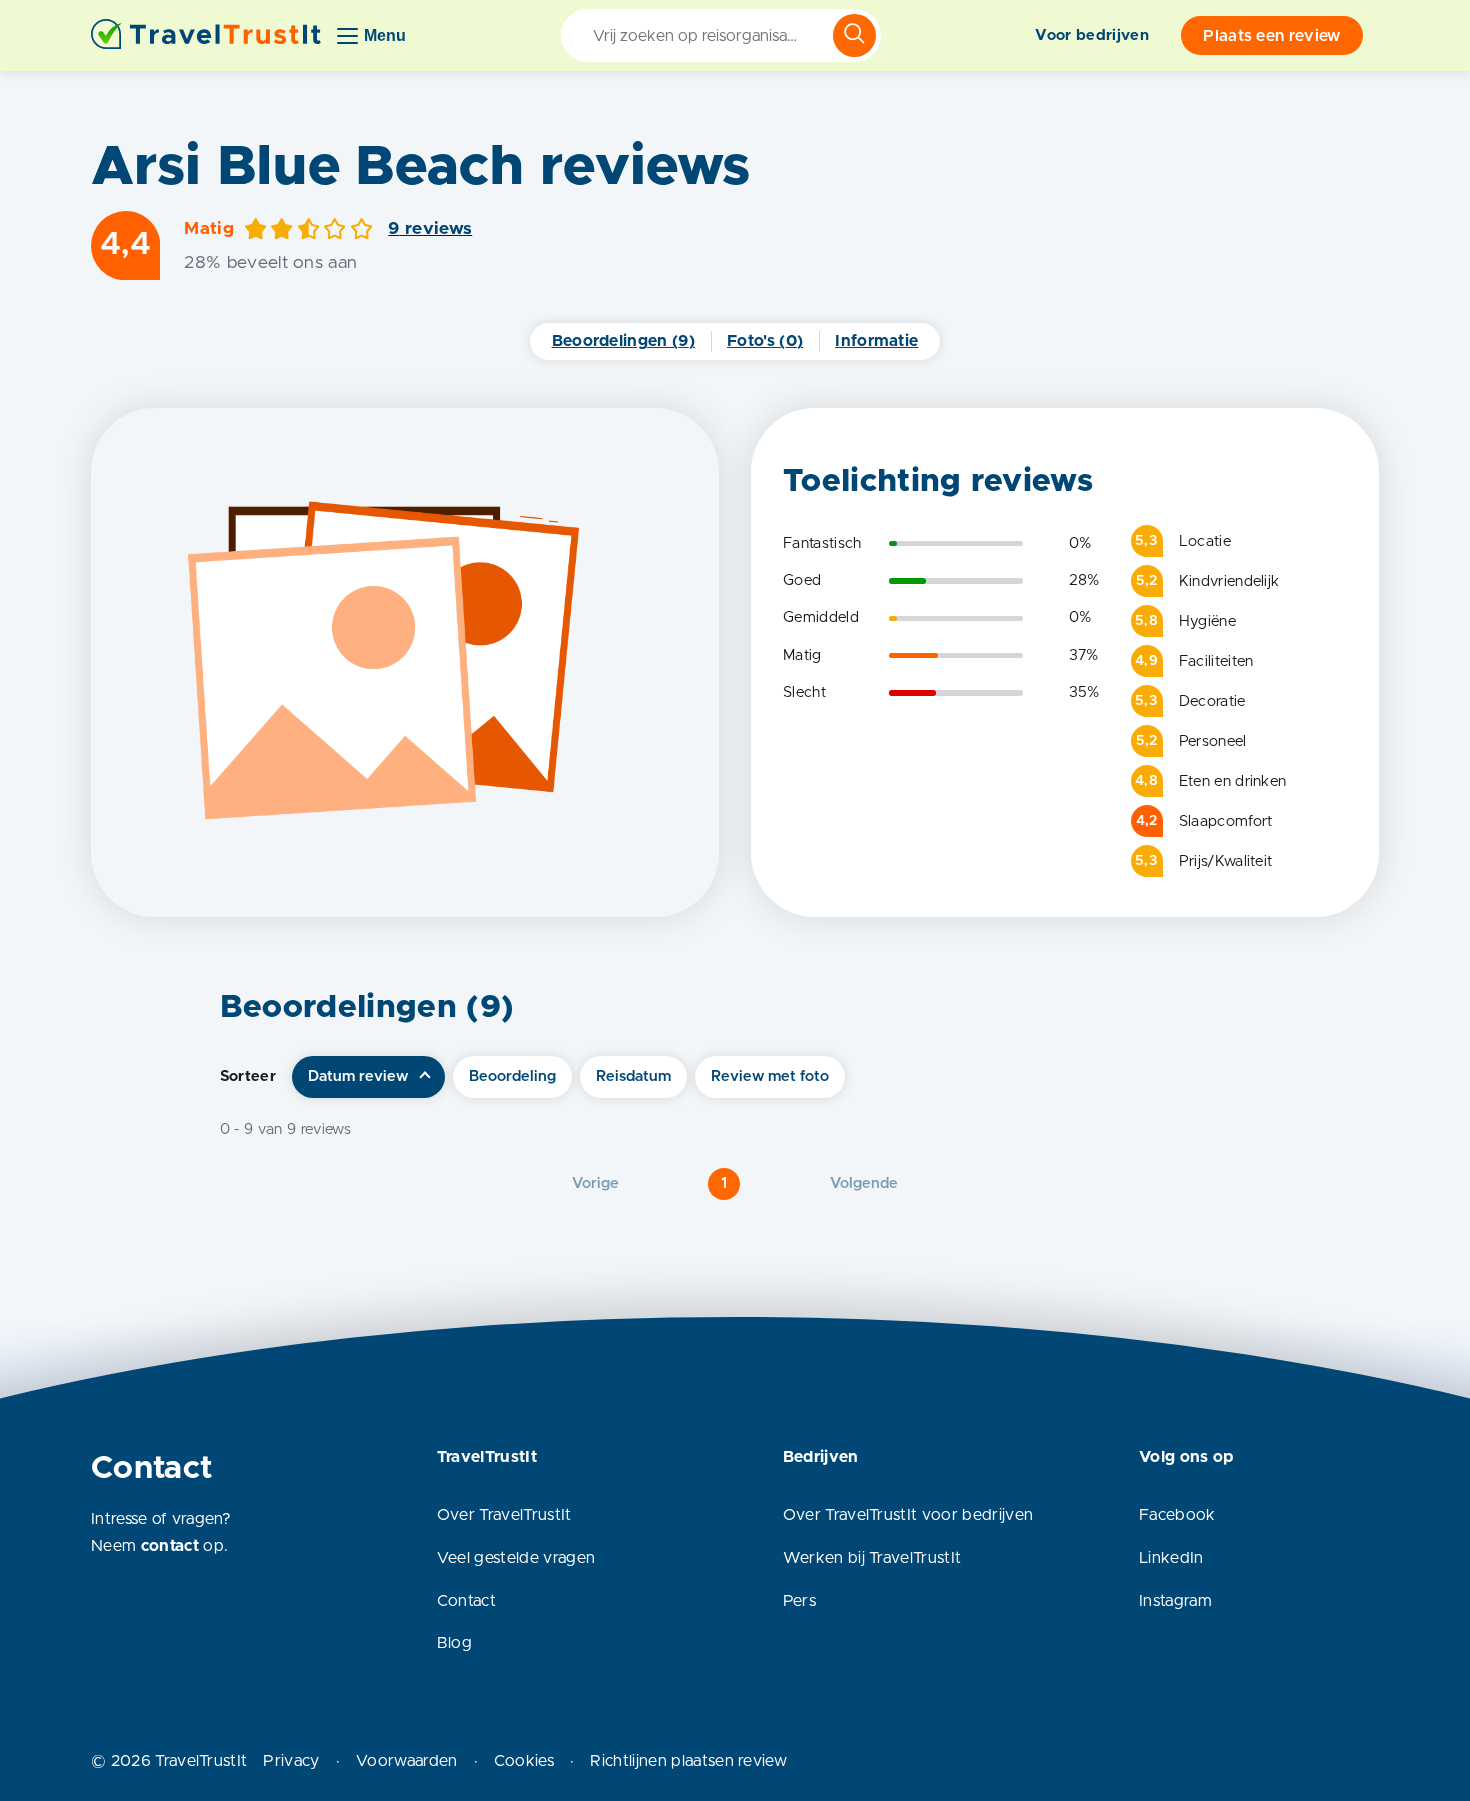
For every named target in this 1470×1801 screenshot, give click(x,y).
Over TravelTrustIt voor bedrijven (908, 1515)
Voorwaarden (407, 1761)
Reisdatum (633, 1076)
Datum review (358, 1076)
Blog (454, 1643)
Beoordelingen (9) (623, 341)
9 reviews (430, 229)
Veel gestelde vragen (516, 1558)
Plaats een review (1271, 36)
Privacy (291, 1761)
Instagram (1175, 1601)
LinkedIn (1171, 1558)
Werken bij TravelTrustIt (872, 1558)
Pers (799, 1601)
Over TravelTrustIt (504, 1515)
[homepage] (206, 35)
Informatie (876, 341)
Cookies (524, 1761)
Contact (466, 1601)
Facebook (1177, 1515)
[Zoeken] (854, 35)
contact (170, 1546)
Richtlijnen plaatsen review (688, 1761)
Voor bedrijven (1091, 35)
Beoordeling (512, 1076)
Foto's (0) (765, 341)
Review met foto (770, 1076)
